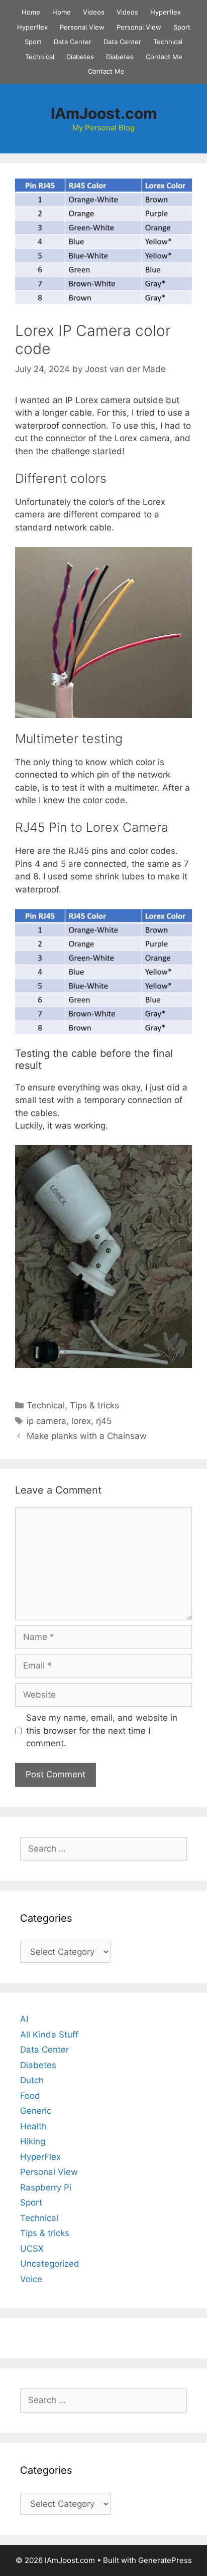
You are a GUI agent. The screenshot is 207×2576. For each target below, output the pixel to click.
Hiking (33, 2141)
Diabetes (80, 57)
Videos (94, 12)
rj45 (104, 1421)
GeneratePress (165, 2560)
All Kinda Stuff (49, 2035)
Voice (31, 2279)
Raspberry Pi (46, 2187)
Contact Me (164, 57)
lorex (81, 1421)
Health (33, 2126)
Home (31, 12)
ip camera (46, 1421)
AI (24, 2019)
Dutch (32, 2080)
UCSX (32, 2249)
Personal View (82, 27)
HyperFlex (40, 2157)
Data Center (73, 42)
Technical (168, 42)
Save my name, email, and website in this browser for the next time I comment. (102, 1730)
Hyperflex (166, 12)
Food (30, 2096)
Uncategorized (50, 2264)
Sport (182, 27)
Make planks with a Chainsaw (87, 1436)
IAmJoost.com (104, 113)
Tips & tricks (94, 1405)
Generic (36, 2111)
